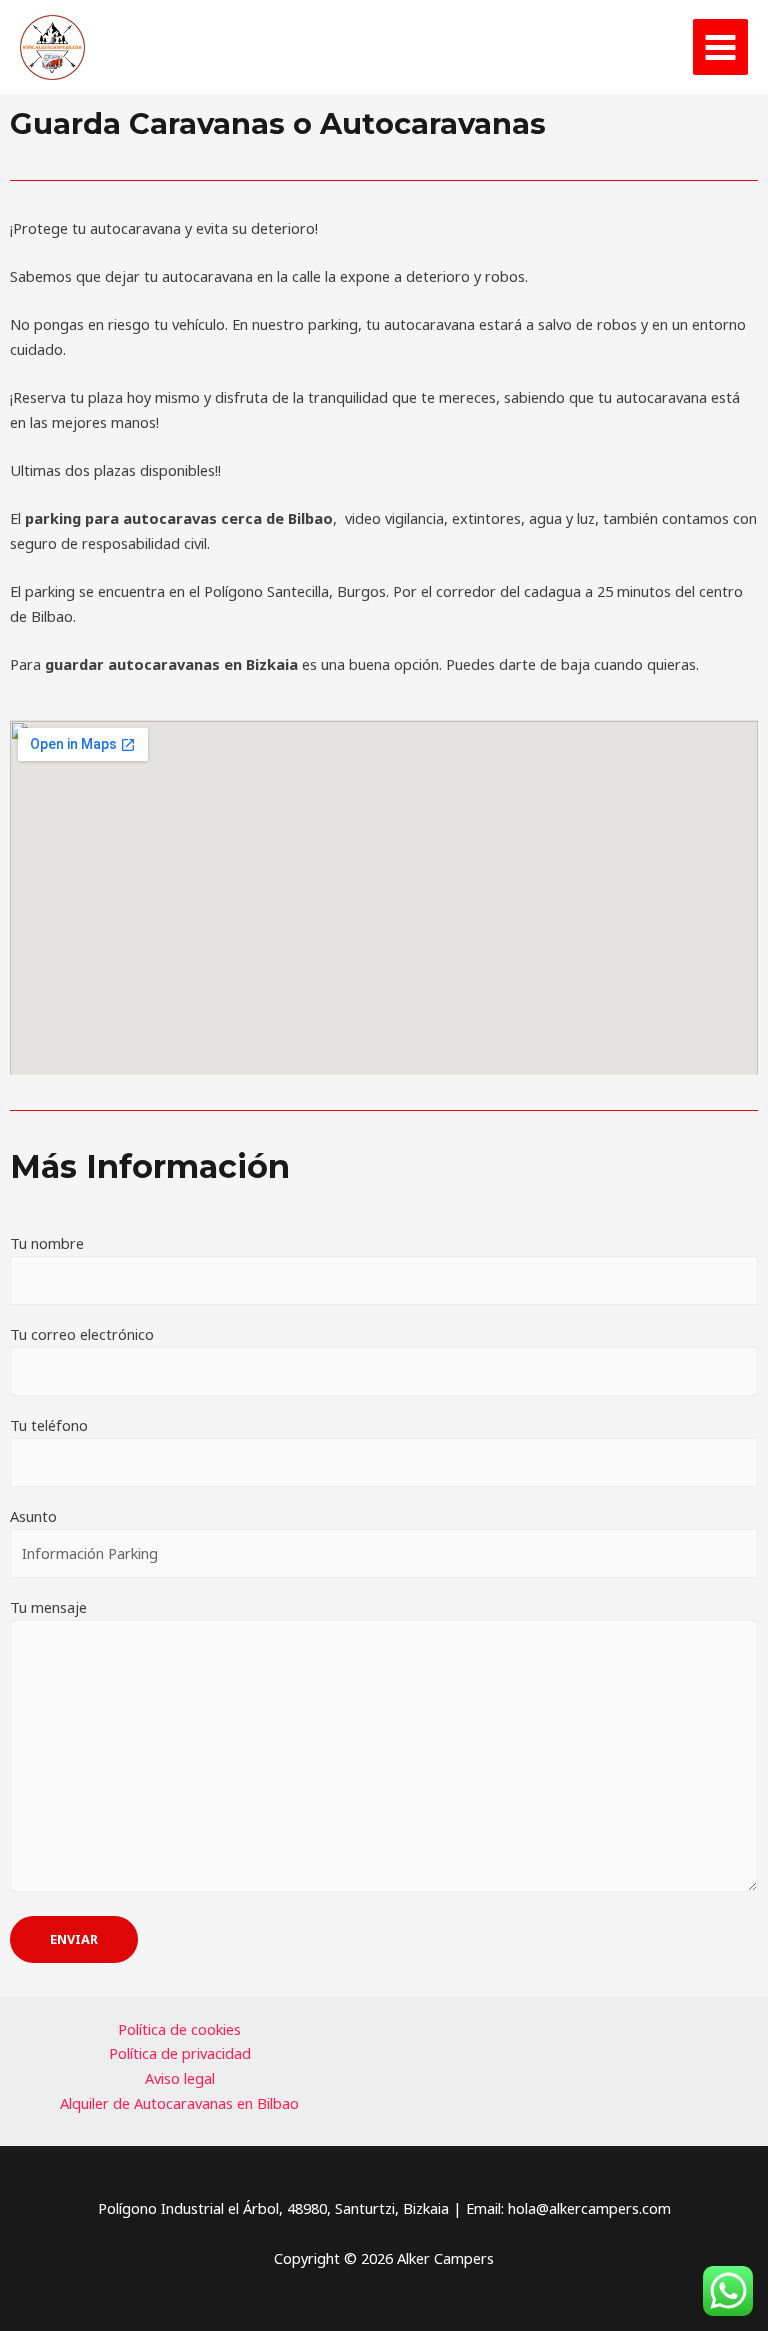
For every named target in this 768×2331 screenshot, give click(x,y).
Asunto (33, 1516)
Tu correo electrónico (82, 1334)
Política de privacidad (180, 2053)
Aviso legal (180, 2078)
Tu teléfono (49, 1425)
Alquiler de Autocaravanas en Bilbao (179, 2103)
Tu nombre (47, 1243)
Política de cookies (179, 2029)
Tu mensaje (48, 1607)
